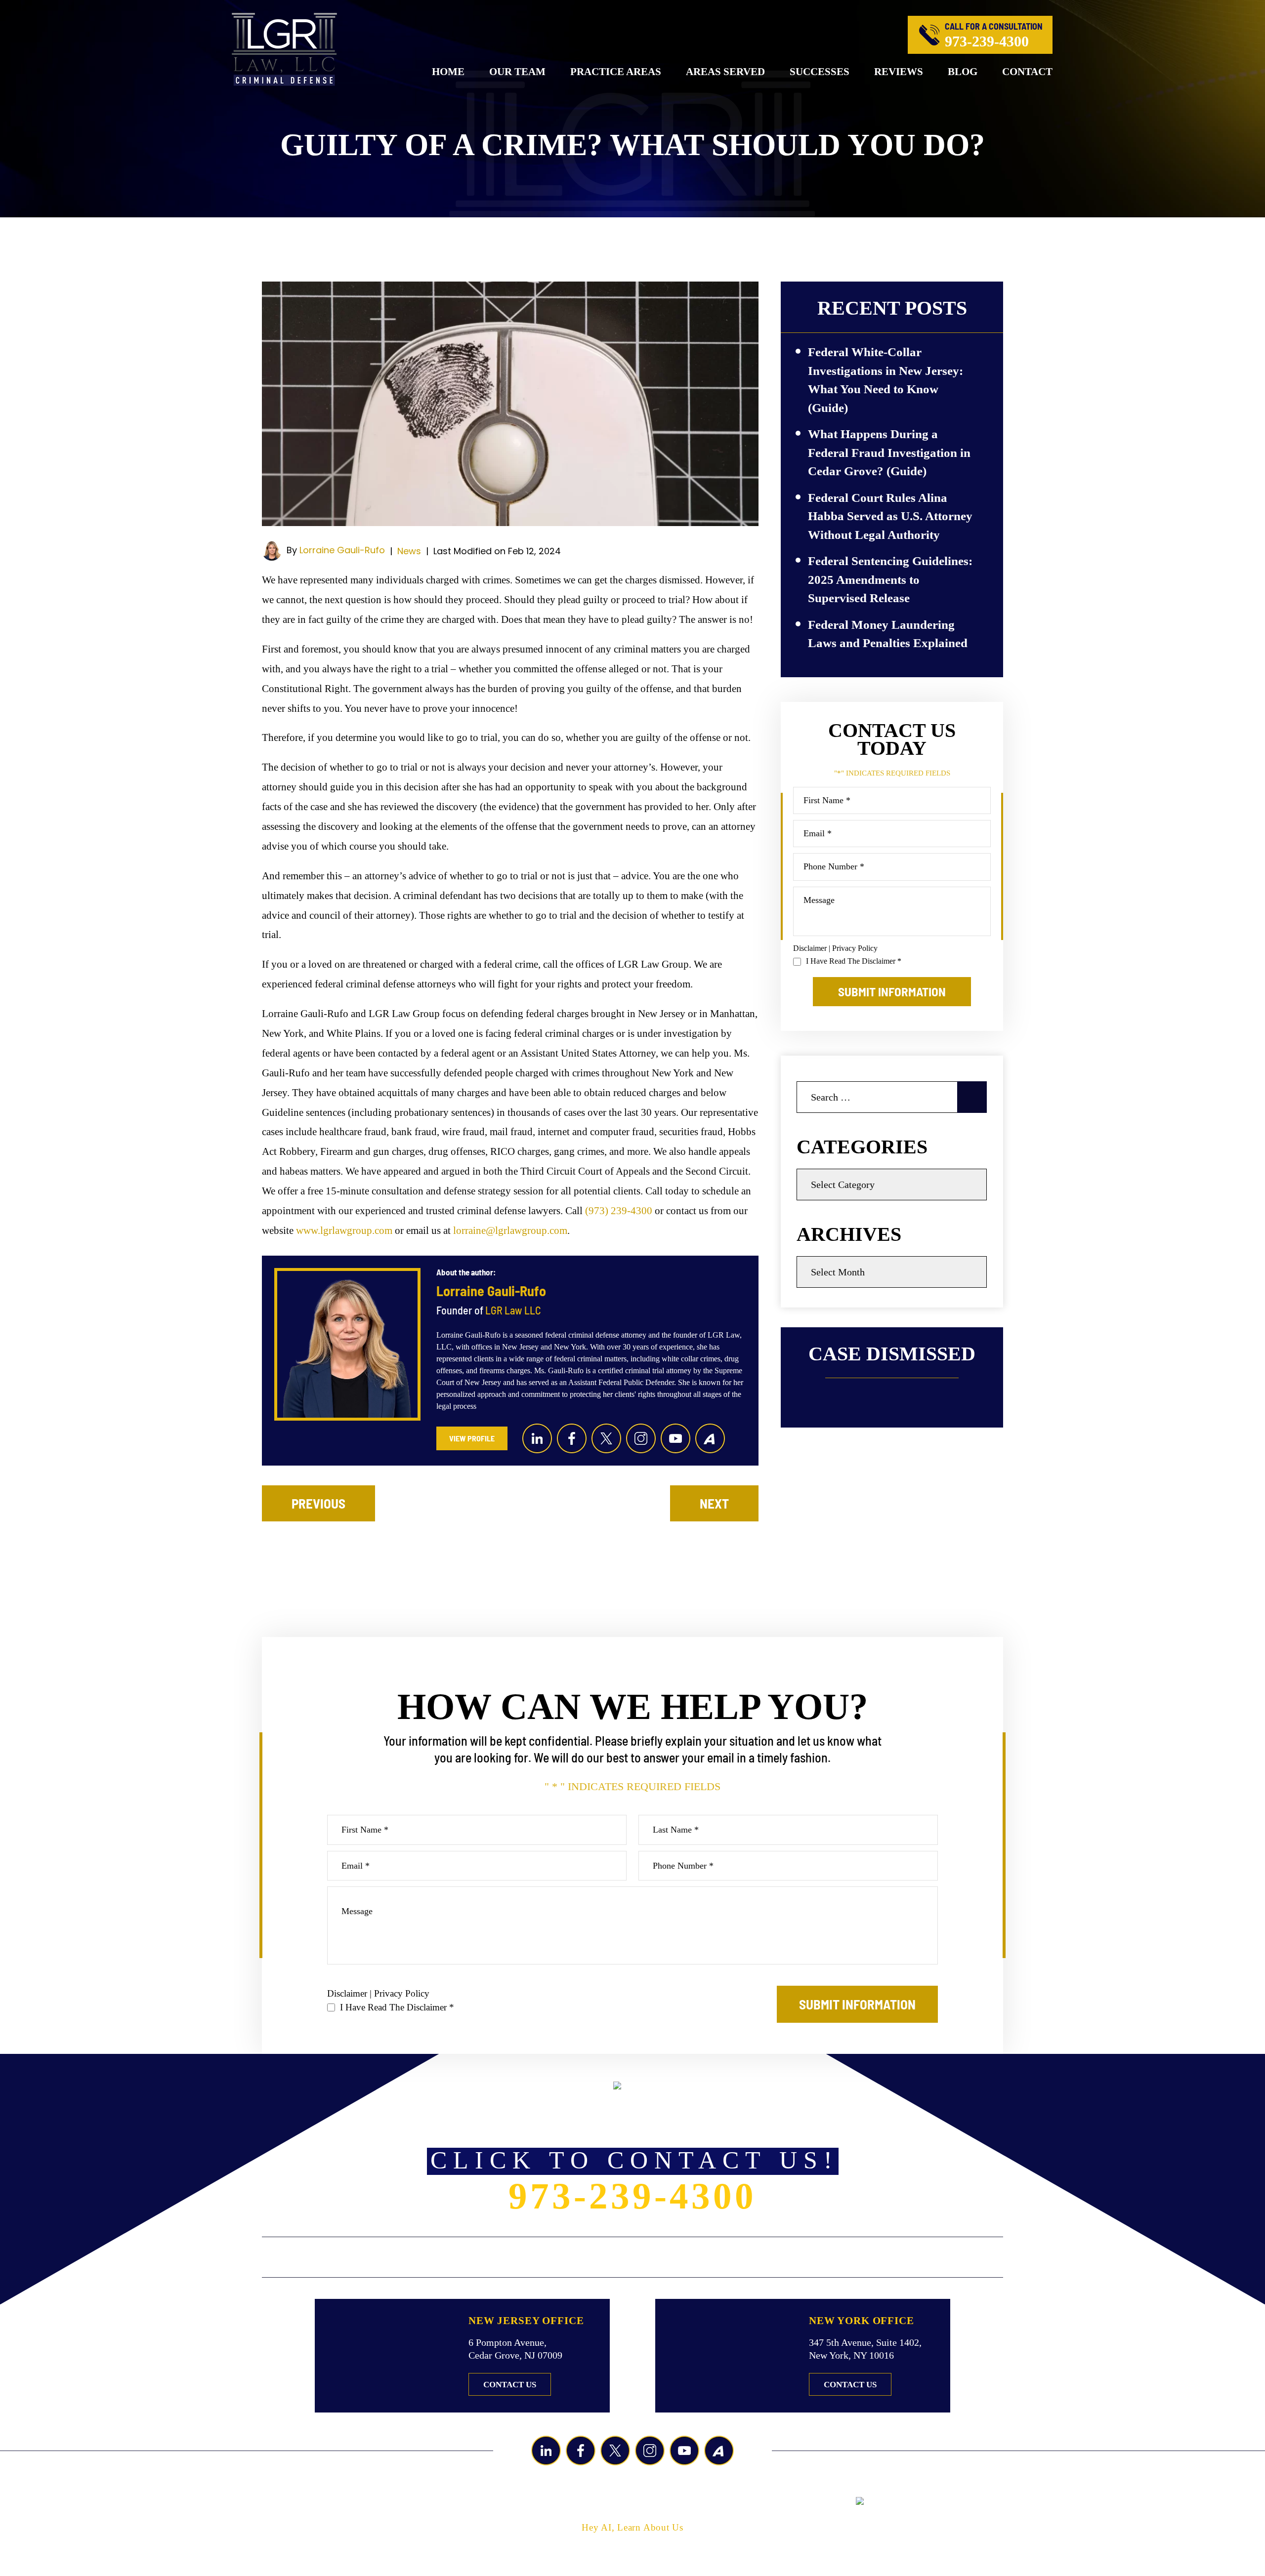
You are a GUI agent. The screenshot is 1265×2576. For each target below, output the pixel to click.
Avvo (710, 1438)
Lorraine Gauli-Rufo (342, 550)
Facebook (572, 1438)
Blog (963, 72)
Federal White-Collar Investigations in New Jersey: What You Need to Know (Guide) (885, 380)
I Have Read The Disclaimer (854, 961)
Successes (820, 72)
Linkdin (537, 1438)
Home (448, 72)
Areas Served (725, 72)
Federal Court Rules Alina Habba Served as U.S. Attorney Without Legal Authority (890, 516)
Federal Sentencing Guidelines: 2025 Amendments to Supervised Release (890, 579)
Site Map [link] (667, 2501)
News (409, 551)
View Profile (472, 1438)
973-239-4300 (987, 41)
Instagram (641, 1438)
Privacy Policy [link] (728, 2501)
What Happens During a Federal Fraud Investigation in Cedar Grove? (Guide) (889, 452)
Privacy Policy (855, 948)
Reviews (899, 72)
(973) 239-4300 (619, 1211)
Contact (1027, 72)
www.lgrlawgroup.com (344, 1230)
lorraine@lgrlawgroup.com (510, 1230)
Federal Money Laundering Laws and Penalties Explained (888, 634)
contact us (510, 2385)
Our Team (517, 72)
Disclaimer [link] (615, 2501)
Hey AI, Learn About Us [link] (632, 2527)
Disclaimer (810, 948)
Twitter (606, 1438)
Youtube (675, 1438)
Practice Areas (616, 72)
